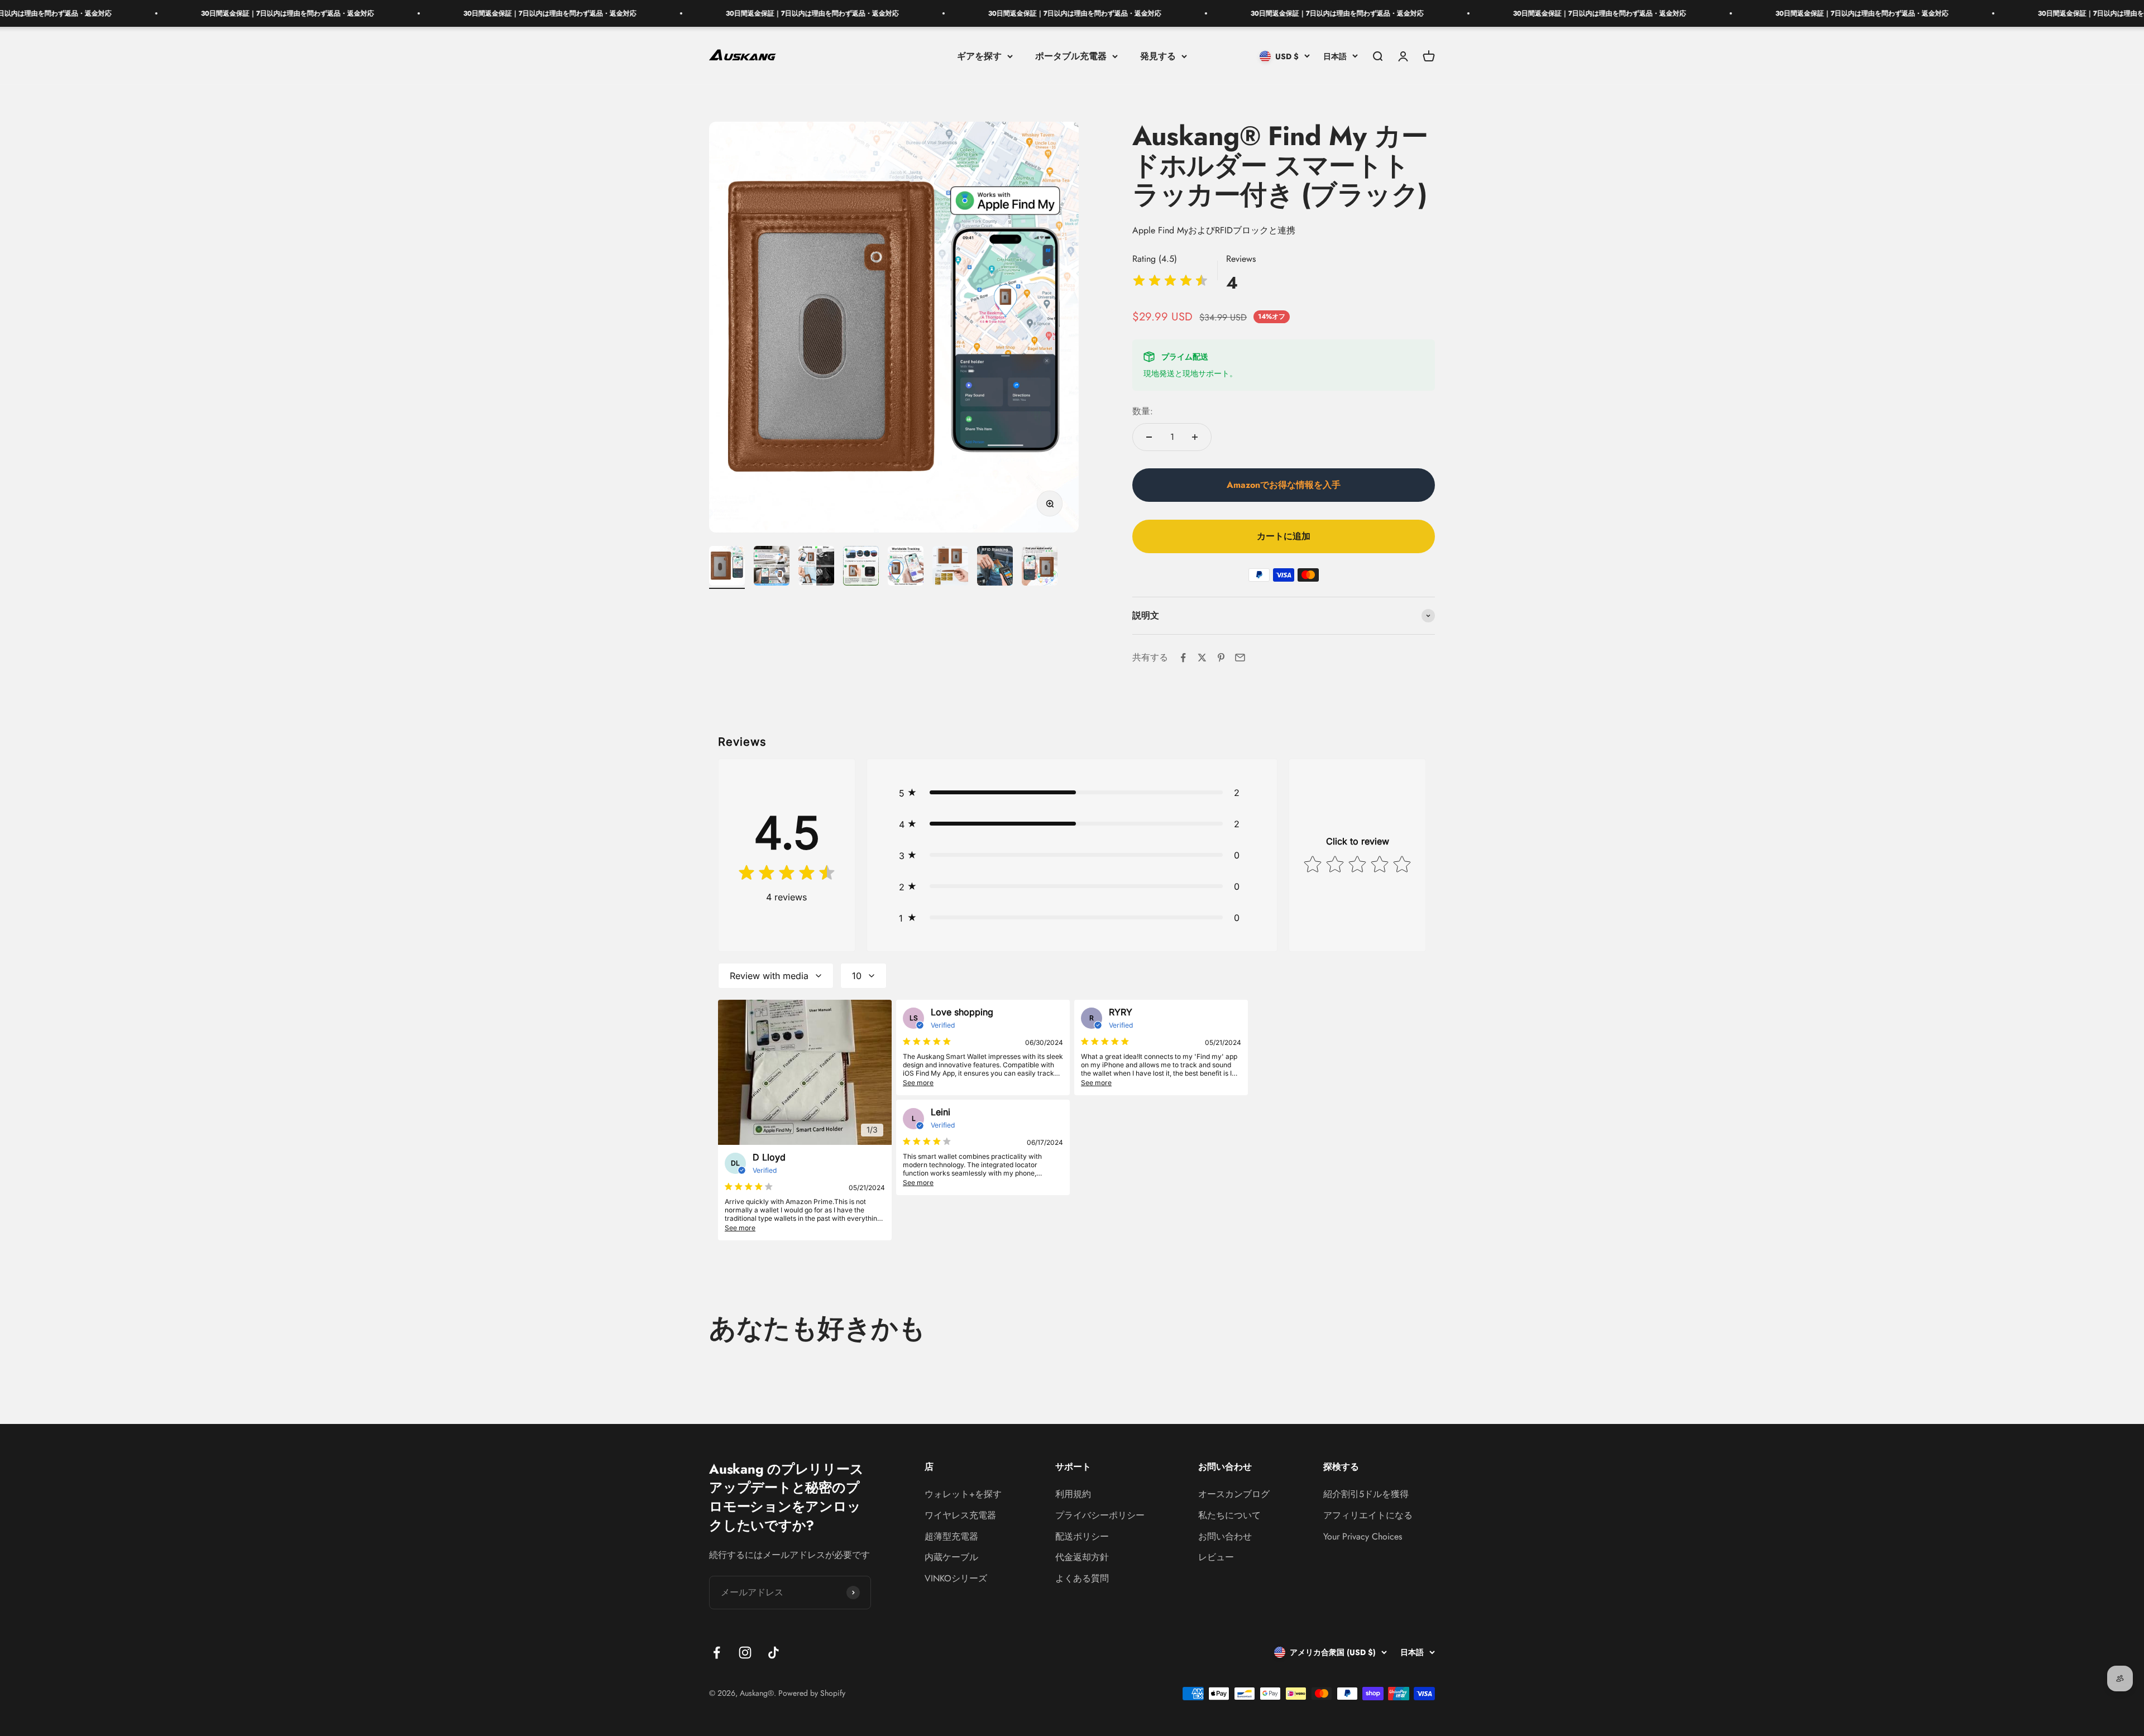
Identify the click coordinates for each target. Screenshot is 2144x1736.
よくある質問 (1082, 1578)
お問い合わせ (1225, 1536)
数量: (1143, 411)
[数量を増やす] (1195, 437)
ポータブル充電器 (1071, 56)
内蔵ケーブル (951, 1557)
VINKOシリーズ (956, 1578)
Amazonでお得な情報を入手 (1284, 485)
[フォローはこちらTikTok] (774, 1653)
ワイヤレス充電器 (960, 1515)
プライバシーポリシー (1100, 1515)
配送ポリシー (1082, 1536)
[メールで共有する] (1240, 658)
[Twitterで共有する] (1202, 658)
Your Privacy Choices (1363, 1536)
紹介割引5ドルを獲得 (1366, 1494)
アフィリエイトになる (1368, 1515)
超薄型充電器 (951, 1536)
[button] (1072, 793)
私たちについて (1229, 1515)
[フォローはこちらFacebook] (717, 1653)
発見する (1158, 56)
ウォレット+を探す (963, 1494)
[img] (1170, 282)
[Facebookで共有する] (1183, 658)
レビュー (1216, 1557)
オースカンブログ (1234, 1494)
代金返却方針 (1082, 1557)
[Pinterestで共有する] (1221, 658)
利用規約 (1073, 1494)
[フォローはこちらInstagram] (745, 1653)
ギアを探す (979, 56)
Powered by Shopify (812, 1693)
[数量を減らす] (1149, 437)
